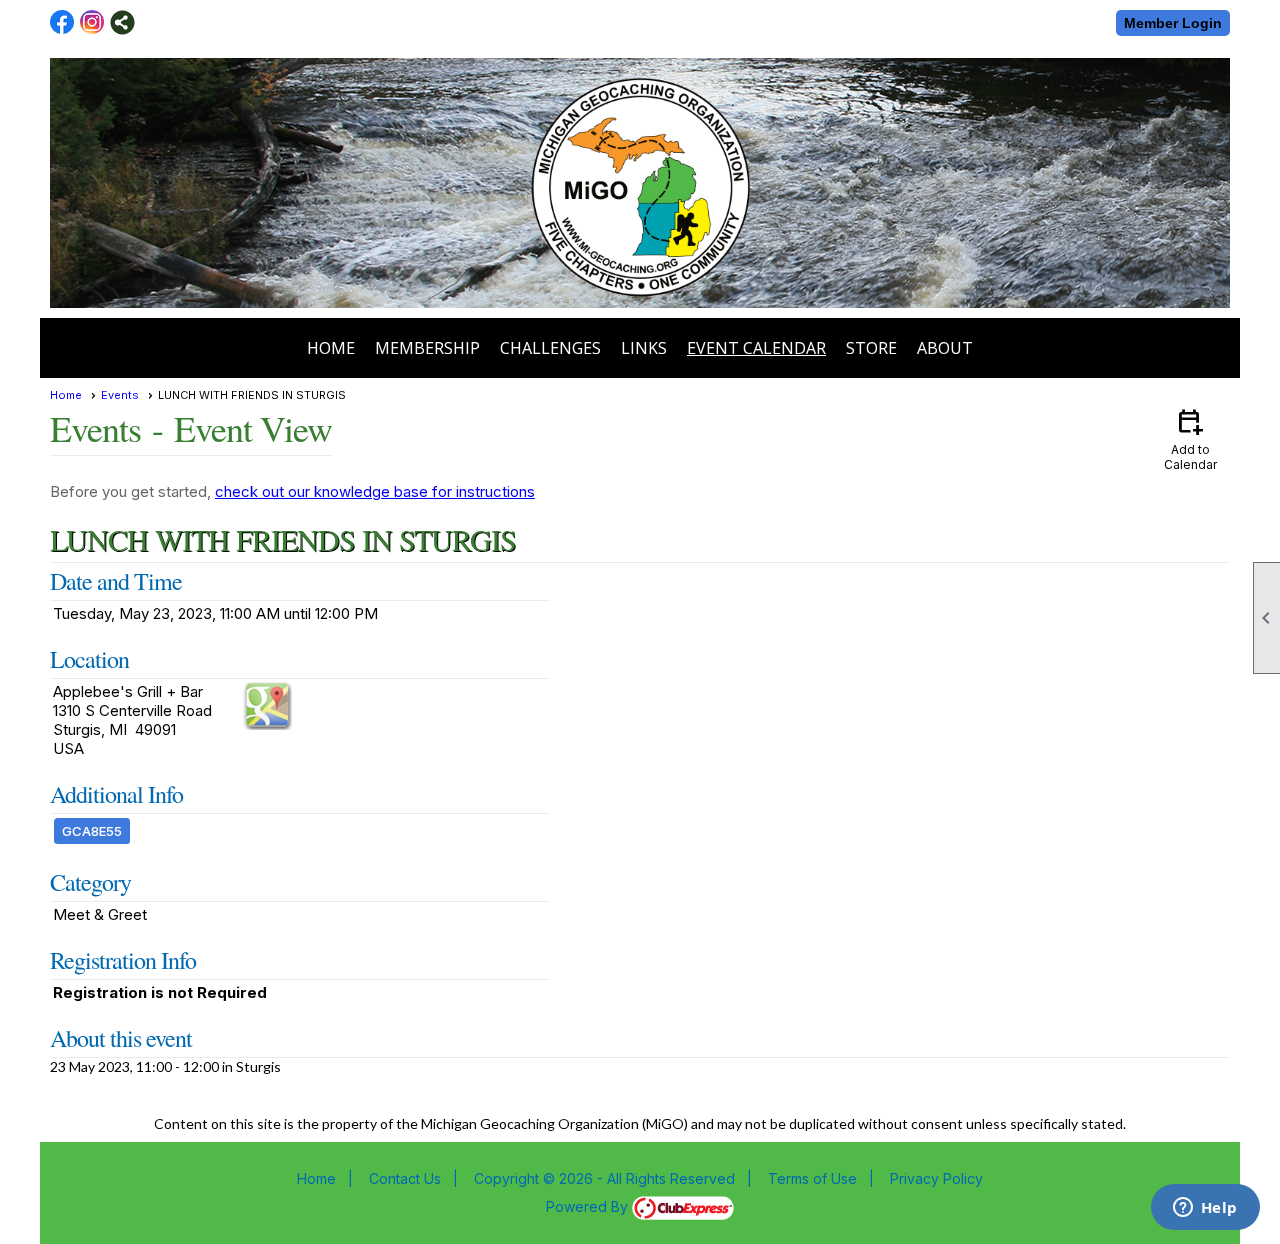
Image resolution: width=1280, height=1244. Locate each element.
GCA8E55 (92, 831)
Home (331, 348)
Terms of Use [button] (812, 1178)
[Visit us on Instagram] (92, 22)
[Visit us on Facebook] (62, 22)
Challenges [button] (550, 348)
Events (120, 395)
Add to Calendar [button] (1190, 438)
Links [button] (644, 348)
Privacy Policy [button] (936, 1178)
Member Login (1173, 23)
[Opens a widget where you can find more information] (1205, 1209)
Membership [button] (427, 348)
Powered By (589, 1206)
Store (871, 348)
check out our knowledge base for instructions (375, 491)
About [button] (945, 348)
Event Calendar (756, 348)
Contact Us (405, 1178)
